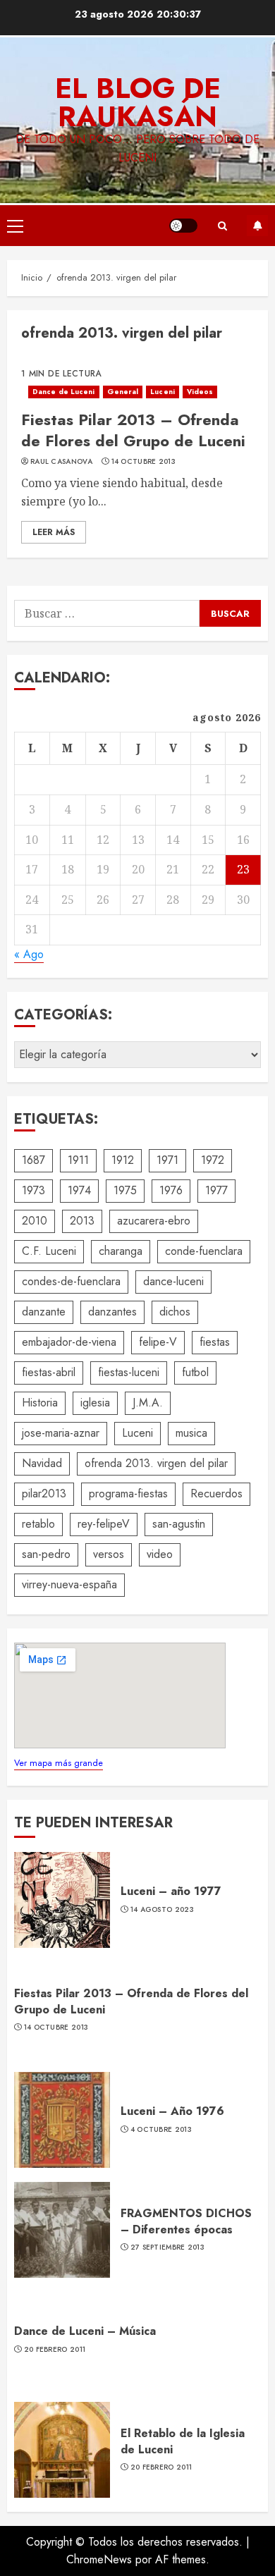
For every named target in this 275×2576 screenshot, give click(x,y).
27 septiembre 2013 (167, 2247)
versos (109, 1554)
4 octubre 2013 (161, 2130)
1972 (213, 1160)
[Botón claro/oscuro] (183, 226)
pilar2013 (44, 1494)
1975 (125, 1190)
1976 (171, 1190)
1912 (123, 1160)
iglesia (95, 1403)
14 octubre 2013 (144, 462)
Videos (200, 392)
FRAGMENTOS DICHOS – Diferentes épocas (186, 2221)
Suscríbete (257, 226)
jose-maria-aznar (61, 1433)
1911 (78, 1160)
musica (191, 1433)
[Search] (222, 226)
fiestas (215, 1342)
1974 (79, 1190)
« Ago (29, 954)
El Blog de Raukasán (138, 102)
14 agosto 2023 (162, 1910)
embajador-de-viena (69, 1342)
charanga (121, 1251)
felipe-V (158, 1342)
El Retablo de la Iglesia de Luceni (183, 2441)
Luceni (163, 392)
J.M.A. (148, 1403)
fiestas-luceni (129, 1372)
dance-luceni (173, 1281)
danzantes (112, 1312)
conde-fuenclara (204, 1251)
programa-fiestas (128, 1494)
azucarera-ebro (154, 1221)
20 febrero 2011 (55, 2350)
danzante (44, 1312)
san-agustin (179, 1524)
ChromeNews (99, 2559)
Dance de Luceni (64, 392)
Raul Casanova (61, 462)
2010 (35, 1221)
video (160, 1554)
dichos (175, 1312)
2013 (82, 1221)
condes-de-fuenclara (71, 1281)
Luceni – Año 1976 (172, 2111)
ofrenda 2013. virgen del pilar (156, 1463)
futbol (195, 1372)
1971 (167, 1160)
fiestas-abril (49, 1372)
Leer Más (54, 532)
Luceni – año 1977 (171, 1891)
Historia (40, 1403)
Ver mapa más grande (59, 1763)
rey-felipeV (104, 1524)
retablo (38, 1524)
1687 (33, 1160)
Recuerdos (216, 1494)
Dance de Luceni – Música (85, 2331)
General (123, 392)
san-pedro (46, 1554)
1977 (216, 1190)
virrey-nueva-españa (69, 1584)
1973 (33, 1190)
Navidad (42, 1463)
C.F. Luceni (49, 1251)
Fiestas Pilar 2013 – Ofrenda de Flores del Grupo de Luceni (133, 430)
